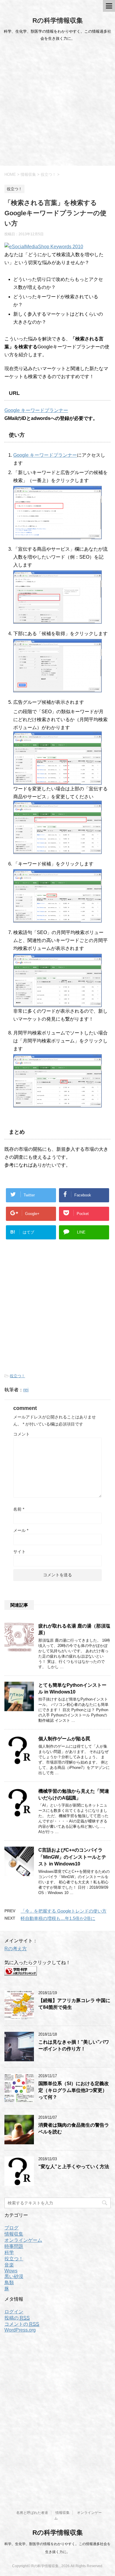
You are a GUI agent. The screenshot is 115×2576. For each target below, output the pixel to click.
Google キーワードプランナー (36, 410)
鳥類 (9, 2283)
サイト (19, 1552)
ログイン (14, 2312)
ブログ (11, 2228)
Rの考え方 (16, 1949)
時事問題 (14, 2246)
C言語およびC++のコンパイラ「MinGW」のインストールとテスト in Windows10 (72, 1857)
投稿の (17, 2318)
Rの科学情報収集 (58, 20)
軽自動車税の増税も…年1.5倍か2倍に (58, 1918)
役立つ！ (17, 1376)
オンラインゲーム (23, 2240)
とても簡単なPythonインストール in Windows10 (72, 1688)
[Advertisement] (57, 105)
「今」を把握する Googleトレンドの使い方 (64, 1911)
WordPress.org (20, 2330)
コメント (22, 1434)
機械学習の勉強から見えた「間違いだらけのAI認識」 (74, 1794)
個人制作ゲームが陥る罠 (64, 1739)
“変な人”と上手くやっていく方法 (74, 2167)
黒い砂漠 (14, 2276)
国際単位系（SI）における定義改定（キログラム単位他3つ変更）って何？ (74, 2090)
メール (21, 1530)
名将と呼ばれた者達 (32, 2513)
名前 (19, 1509)
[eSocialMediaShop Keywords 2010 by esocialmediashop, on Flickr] (44, 247)
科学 (9, 2253)
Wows (11, 2271)
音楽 (9, 2265)
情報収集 (14, 2234)
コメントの (22, 2324)
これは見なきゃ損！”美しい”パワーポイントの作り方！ (74, 2045)
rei (26, 1390)
